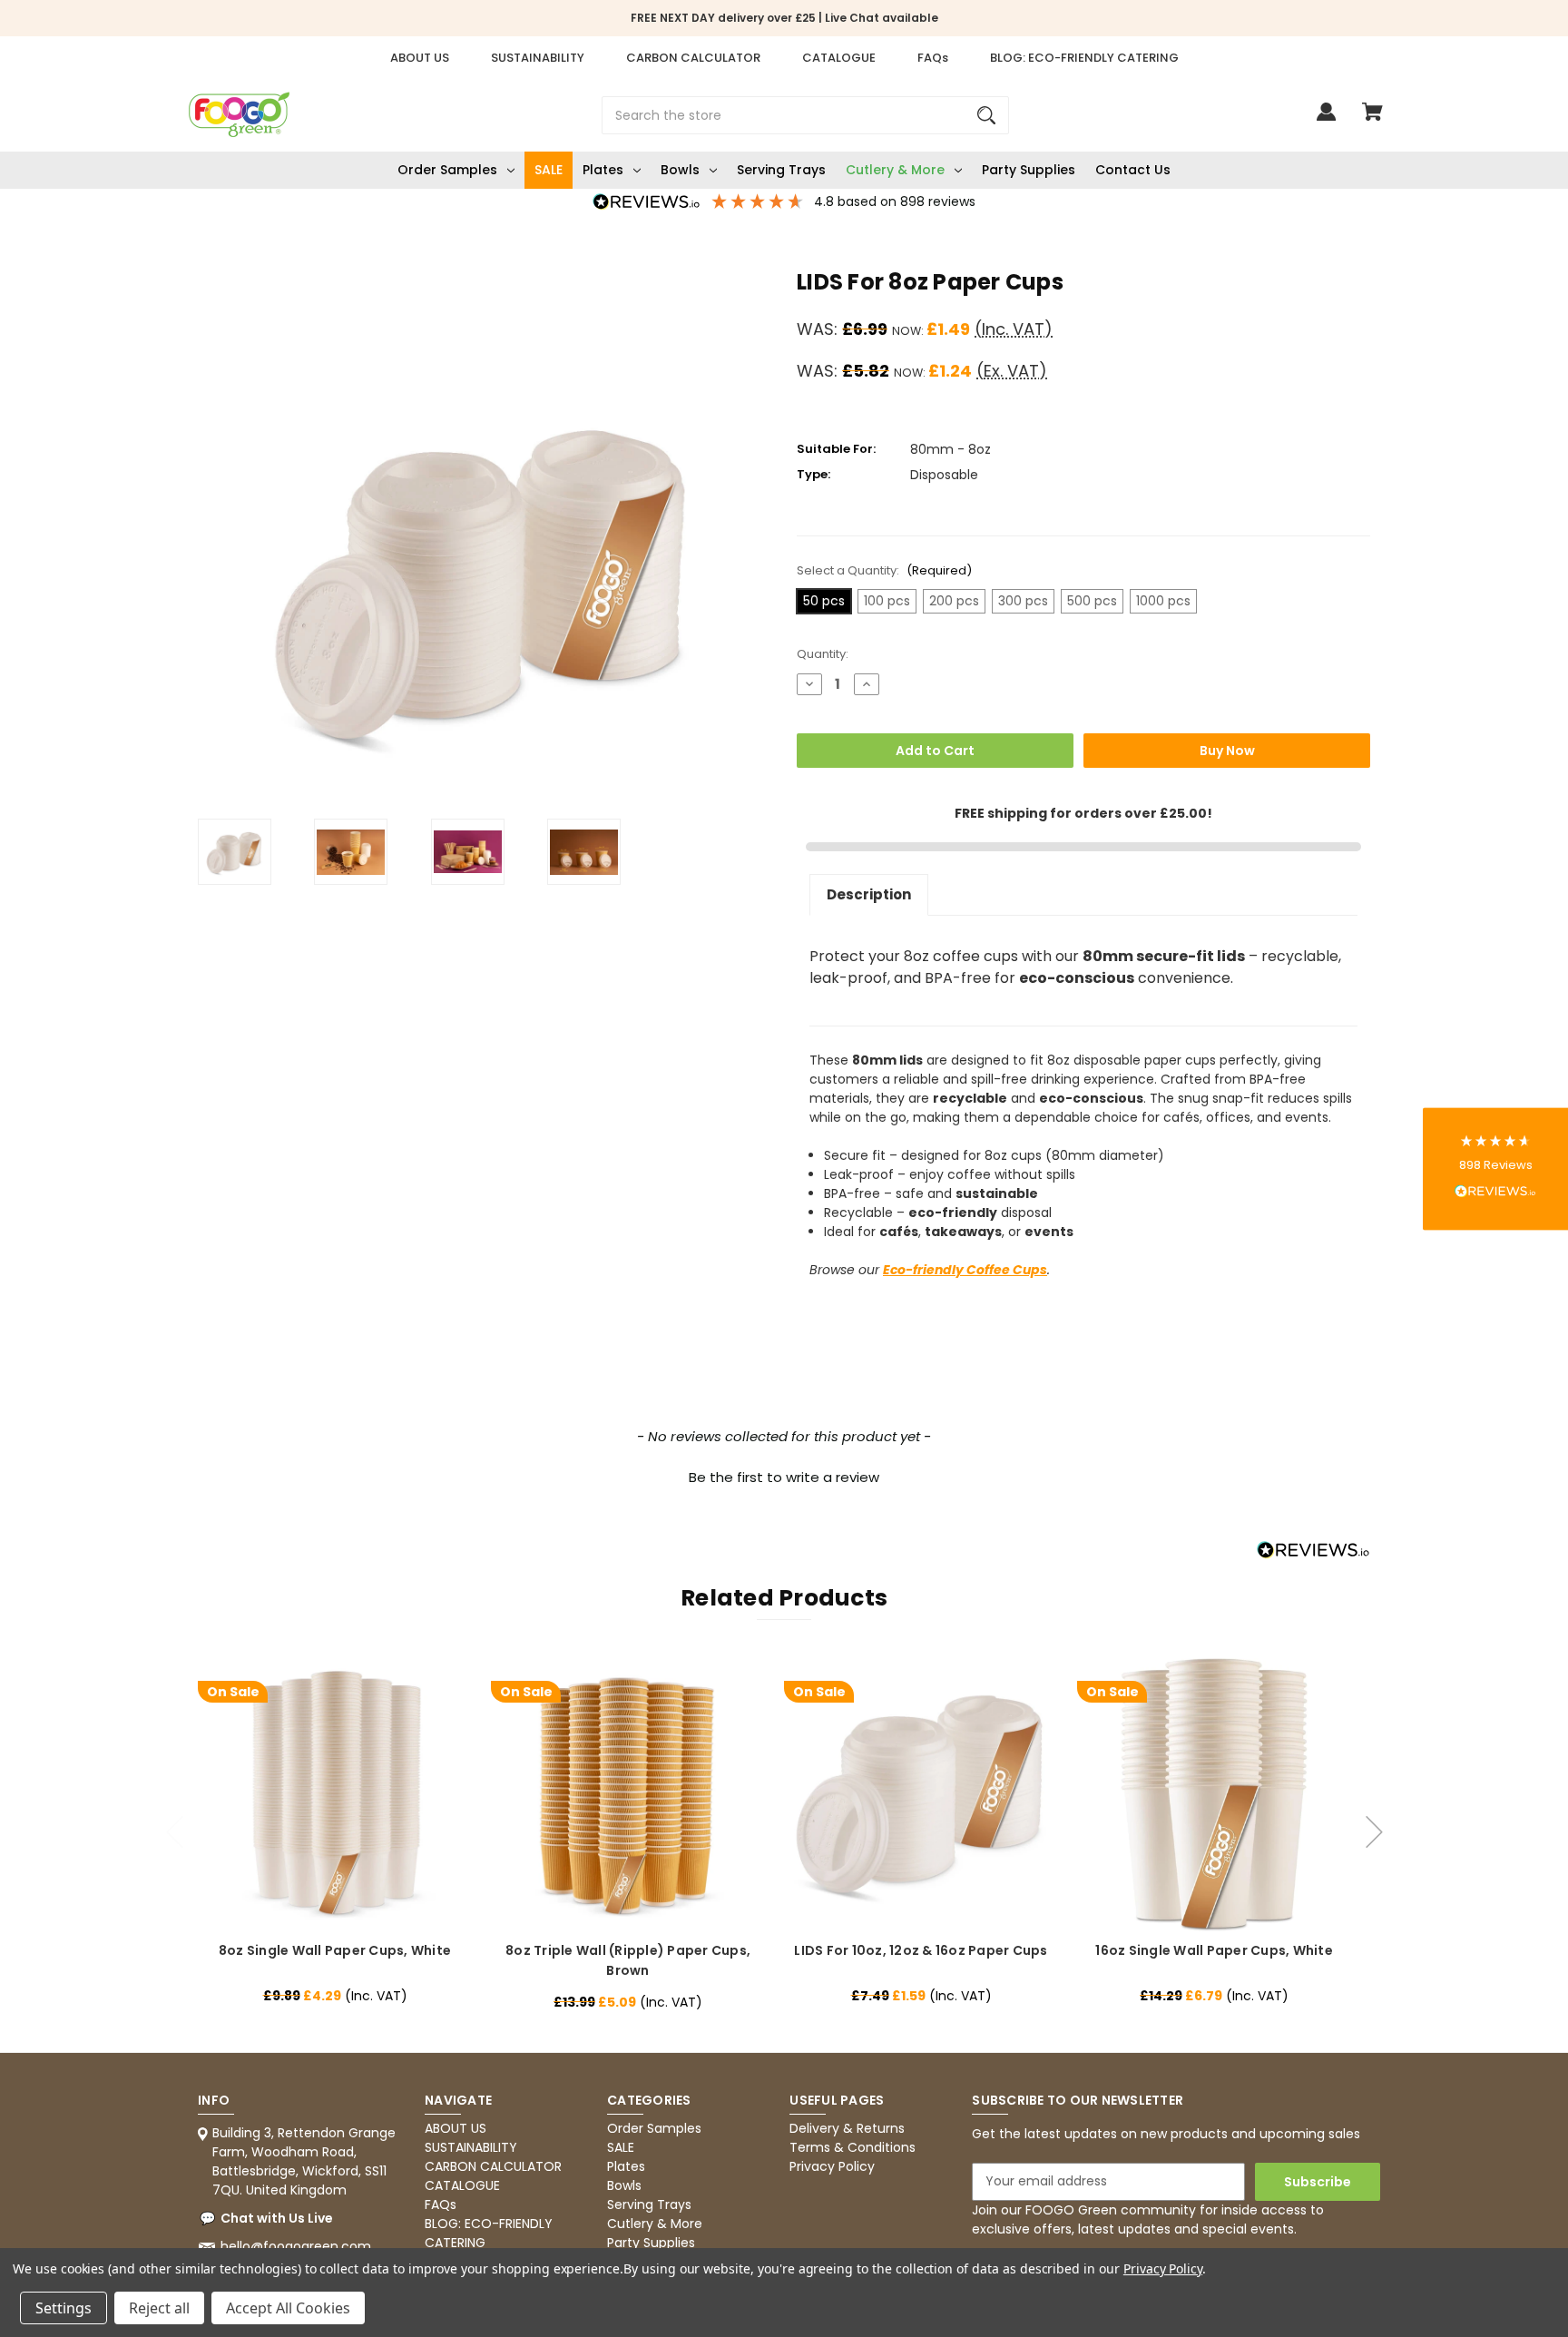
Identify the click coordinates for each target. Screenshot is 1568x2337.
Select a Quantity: (884, 570)
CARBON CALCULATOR (693, 58)
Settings (64, 2308)
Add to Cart (935, 751)
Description (869, 894)
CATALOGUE (839, 58)
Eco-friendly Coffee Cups (965, 1270)
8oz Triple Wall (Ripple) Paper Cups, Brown (628, 1960)
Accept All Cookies (288, 2308)
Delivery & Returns (847, 2128)
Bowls (680, 170)
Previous (175, 1822)
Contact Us (1133, 170)
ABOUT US (420, 58)
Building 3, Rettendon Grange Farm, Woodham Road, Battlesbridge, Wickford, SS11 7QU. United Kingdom (304, 2161)
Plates (603, 170)
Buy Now (1227, 751)
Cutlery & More (895, 170)
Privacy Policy (832, 2166)
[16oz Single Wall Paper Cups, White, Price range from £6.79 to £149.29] (1214, 1795)
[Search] (986, 115)
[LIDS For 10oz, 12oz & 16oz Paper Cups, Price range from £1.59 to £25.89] (921, 1795)
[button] (784, 1475)
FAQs (933, 58)
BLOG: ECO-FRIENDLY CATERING (1084, 58)
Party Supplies (1029, 170)
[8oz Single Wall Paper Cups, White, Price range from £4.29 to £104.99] (334, 1795)
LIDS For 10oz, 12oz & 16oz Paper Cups (921, 1950)
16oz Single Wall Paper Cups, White (1214, 1950)
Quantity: (823, 654)
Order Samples (447, 170)
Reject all (159, 2308)
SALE (549, 170)
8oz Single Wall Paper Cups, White (335, 1950)
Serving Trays (781, 170)
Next (1375, 1822)
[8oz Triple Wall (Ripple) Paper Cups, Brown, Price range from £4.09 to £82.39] (627, 1795)
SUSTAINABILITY (538, 58)
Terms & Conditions (853, 2147)
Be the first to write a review (784, 1477)
